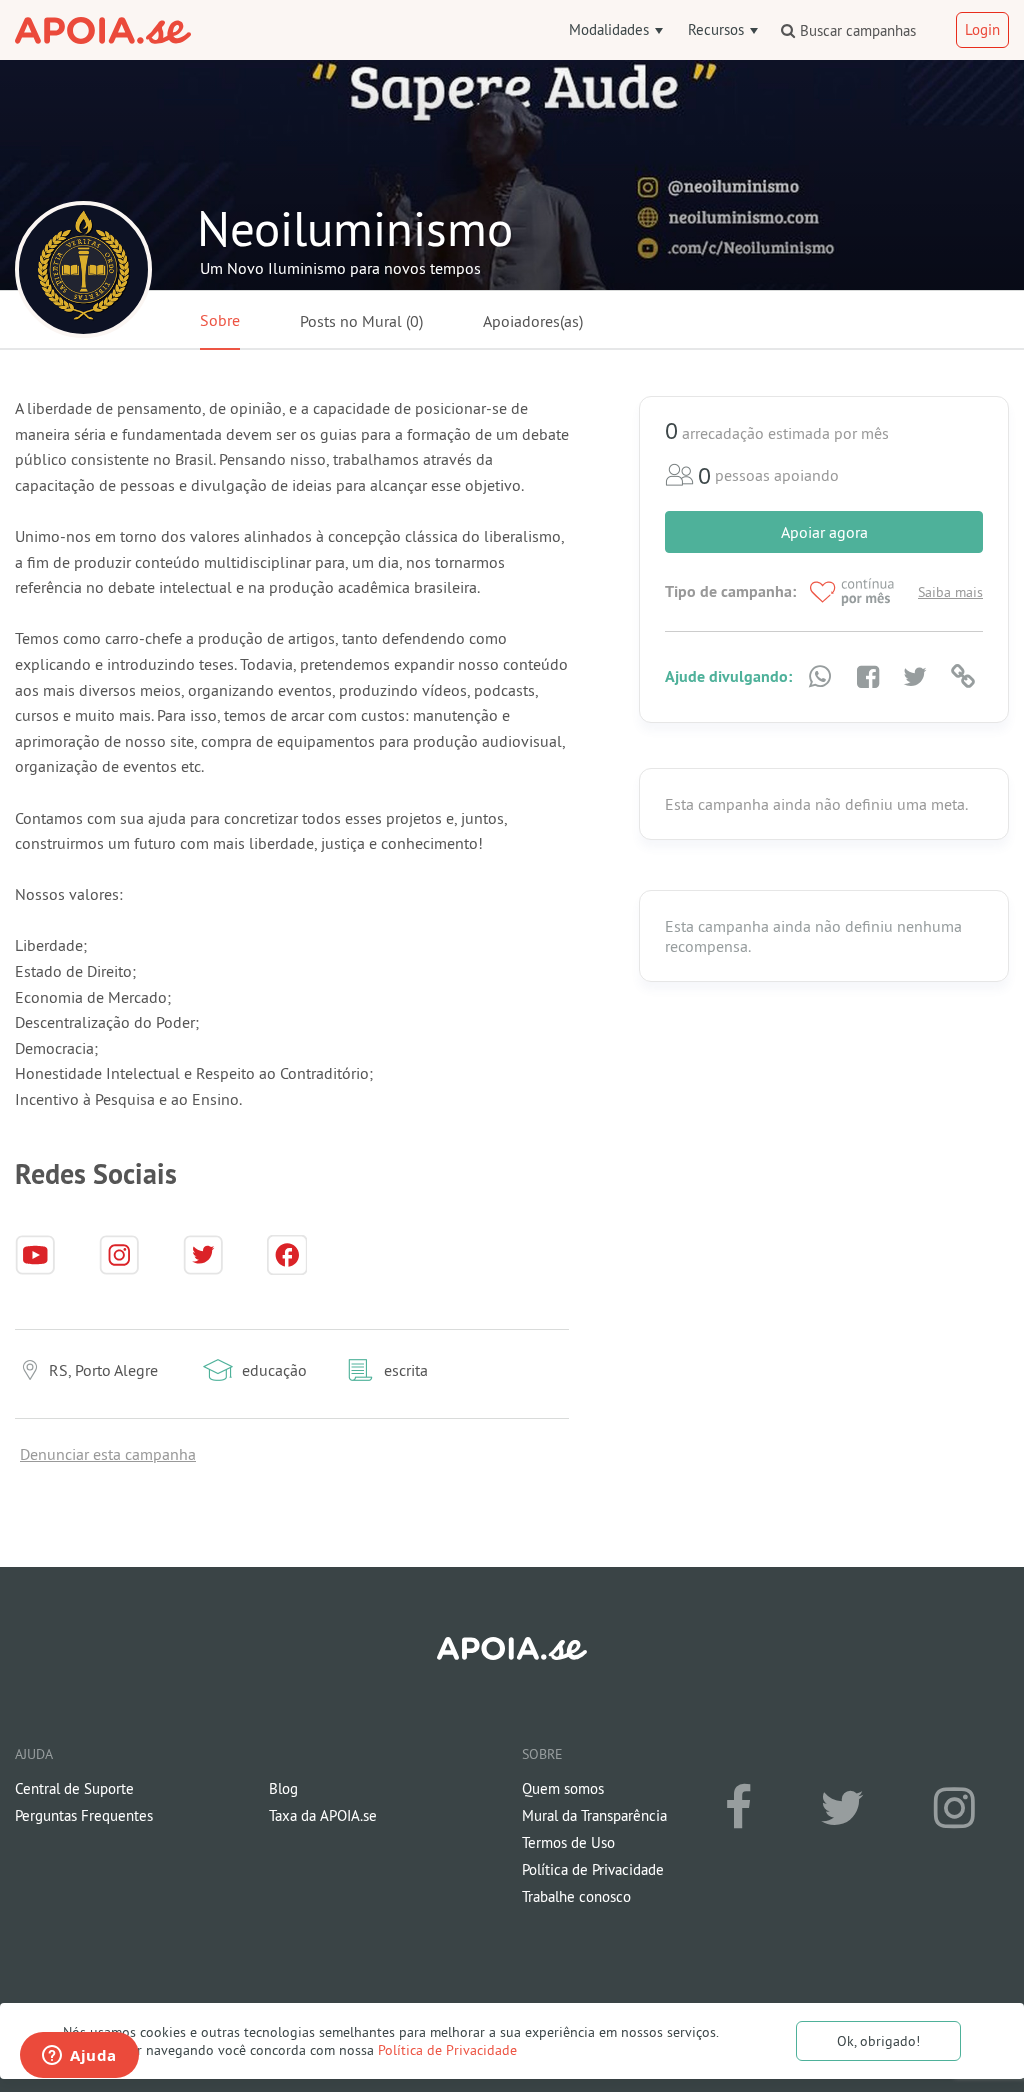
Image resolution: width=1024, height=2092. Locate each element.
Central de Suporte (74, 1788)
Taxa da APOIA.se (323, 1815)
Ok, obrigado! (878, 2041)
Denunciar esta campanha (108, 1454)
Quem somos (563, 1788)
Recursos (718, 29)
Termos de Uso (568, 1842)
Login (982, 29)
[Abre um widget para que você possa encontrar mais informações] (79, 2057)
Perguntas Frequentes (84, 1815)
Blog (283, 1788)
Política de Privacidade (447, 2050)
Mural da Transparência (594, 1815)
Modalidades (611, 29)
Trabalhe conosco (576, 1896)
